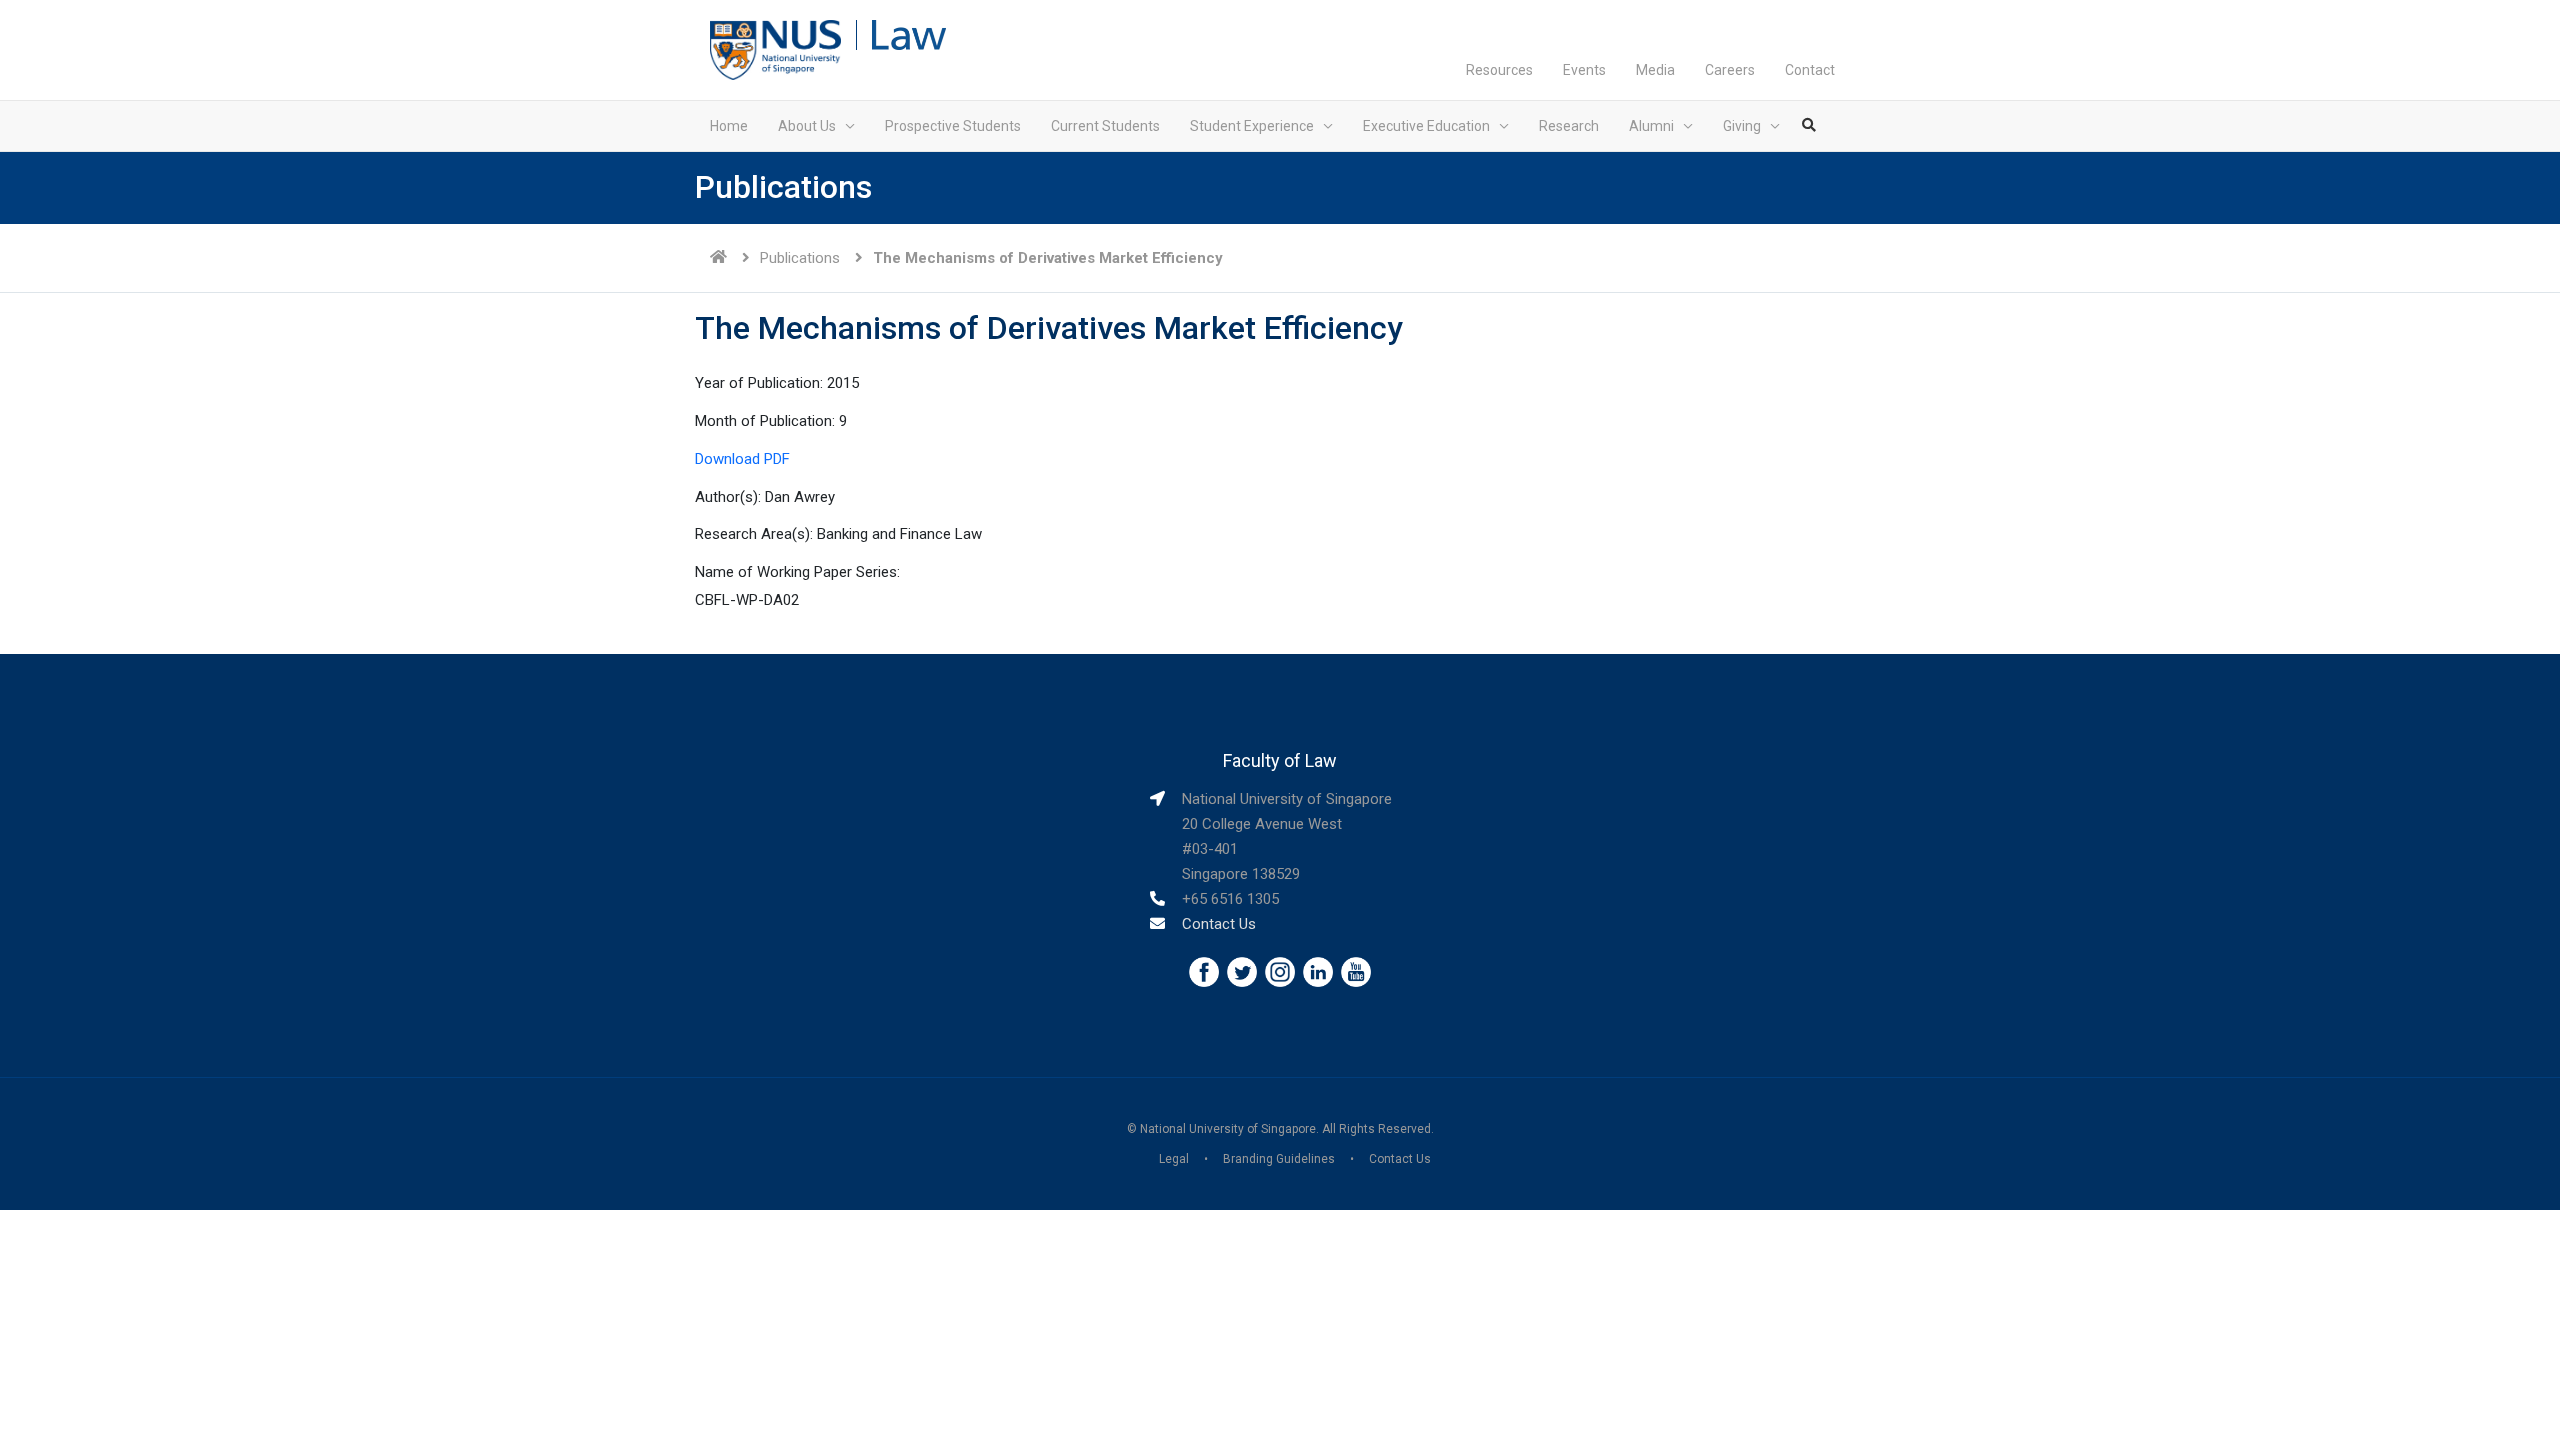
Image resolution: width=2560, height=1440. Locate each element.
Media (1655, 70)
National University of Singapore (1228, 1129)
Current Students (1105, 126)
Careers (1730, 70)
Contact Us (1219, 924)
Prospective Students (953, 126)
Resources (1499, 70)
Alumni (1651, 126)
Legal (1174, 1159)
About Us (807, 126)
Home (729, 126)
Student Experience (1252, 126)
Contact (1810, 70)
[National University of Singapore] (775, 49)
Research (1569, 126)
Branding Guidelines (1279, 1159)
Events (1584, 70)
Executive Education (1426, 126)
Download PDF (742, 459)
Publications (800, 258)
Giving (1742, 126)
